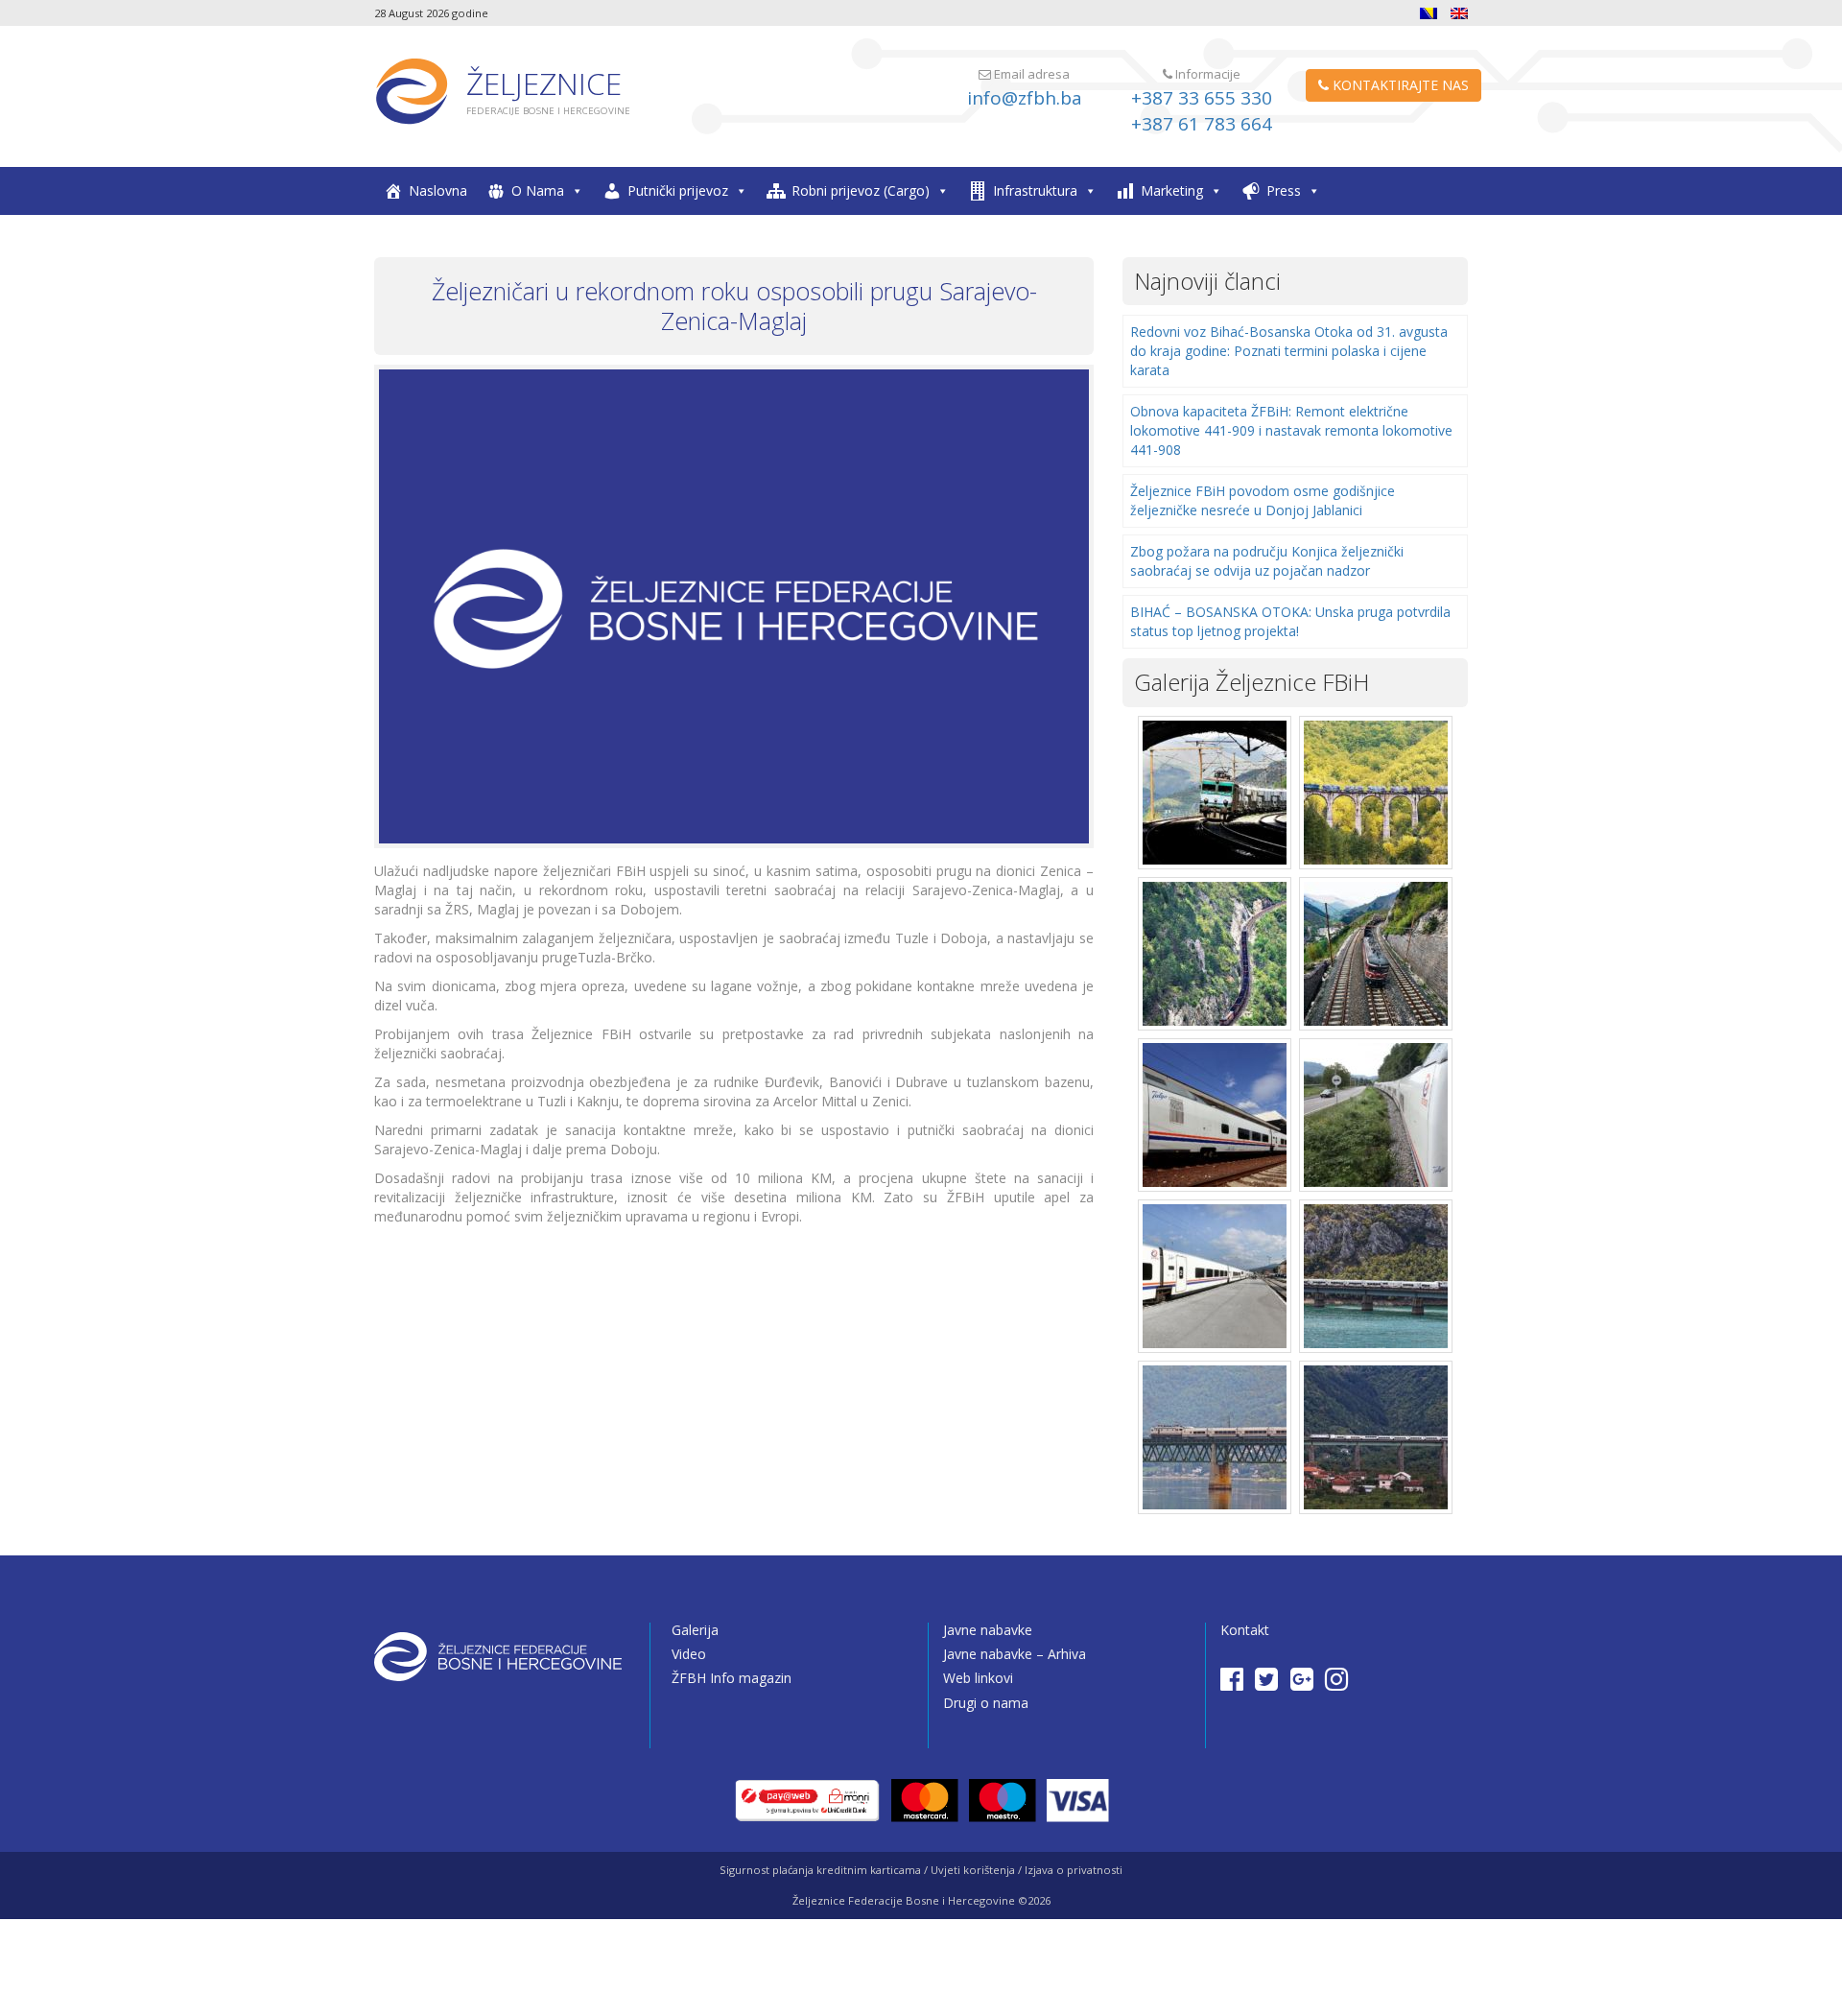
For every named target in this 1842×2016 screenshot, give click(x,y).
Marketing (1172, 190)
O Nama (538, 190)
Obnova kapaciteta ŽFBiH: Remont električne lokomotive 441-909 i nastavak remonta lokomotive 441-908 (1291, 430)
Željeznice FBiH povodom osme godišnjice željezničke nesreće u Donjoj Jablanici (1263, 500)
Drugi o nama (986, 1703)
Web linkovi (978, 1678)
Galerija (695, 1630)
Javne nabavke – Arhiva (1015, 1654)
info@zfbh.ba (1025, 98)
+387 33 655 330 (1202, 98)
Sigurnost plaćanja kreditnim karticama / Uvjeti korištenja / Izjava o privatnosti (921, 1870)
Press (1284, 190)
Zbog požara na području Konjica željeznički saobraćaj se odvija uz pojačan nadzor (1267, 561)
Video (689, 1654)
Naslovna (438, 190)
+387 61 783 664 (1202, 124)
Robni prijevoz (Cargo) (861, 190)
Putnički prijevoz (678, 190)
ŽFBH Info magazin (732, 1678)
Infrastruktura (1035, 190)
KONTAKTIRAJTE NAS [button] (1399, 85)
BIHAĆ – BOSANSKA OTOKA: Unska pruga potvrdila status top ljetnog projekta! (1290, 621)
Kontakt (1245, 1630)
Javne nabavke (988, 1630)
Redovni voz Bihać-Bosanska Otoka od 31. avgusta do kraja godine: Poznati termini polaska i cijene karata (1289, 351)
